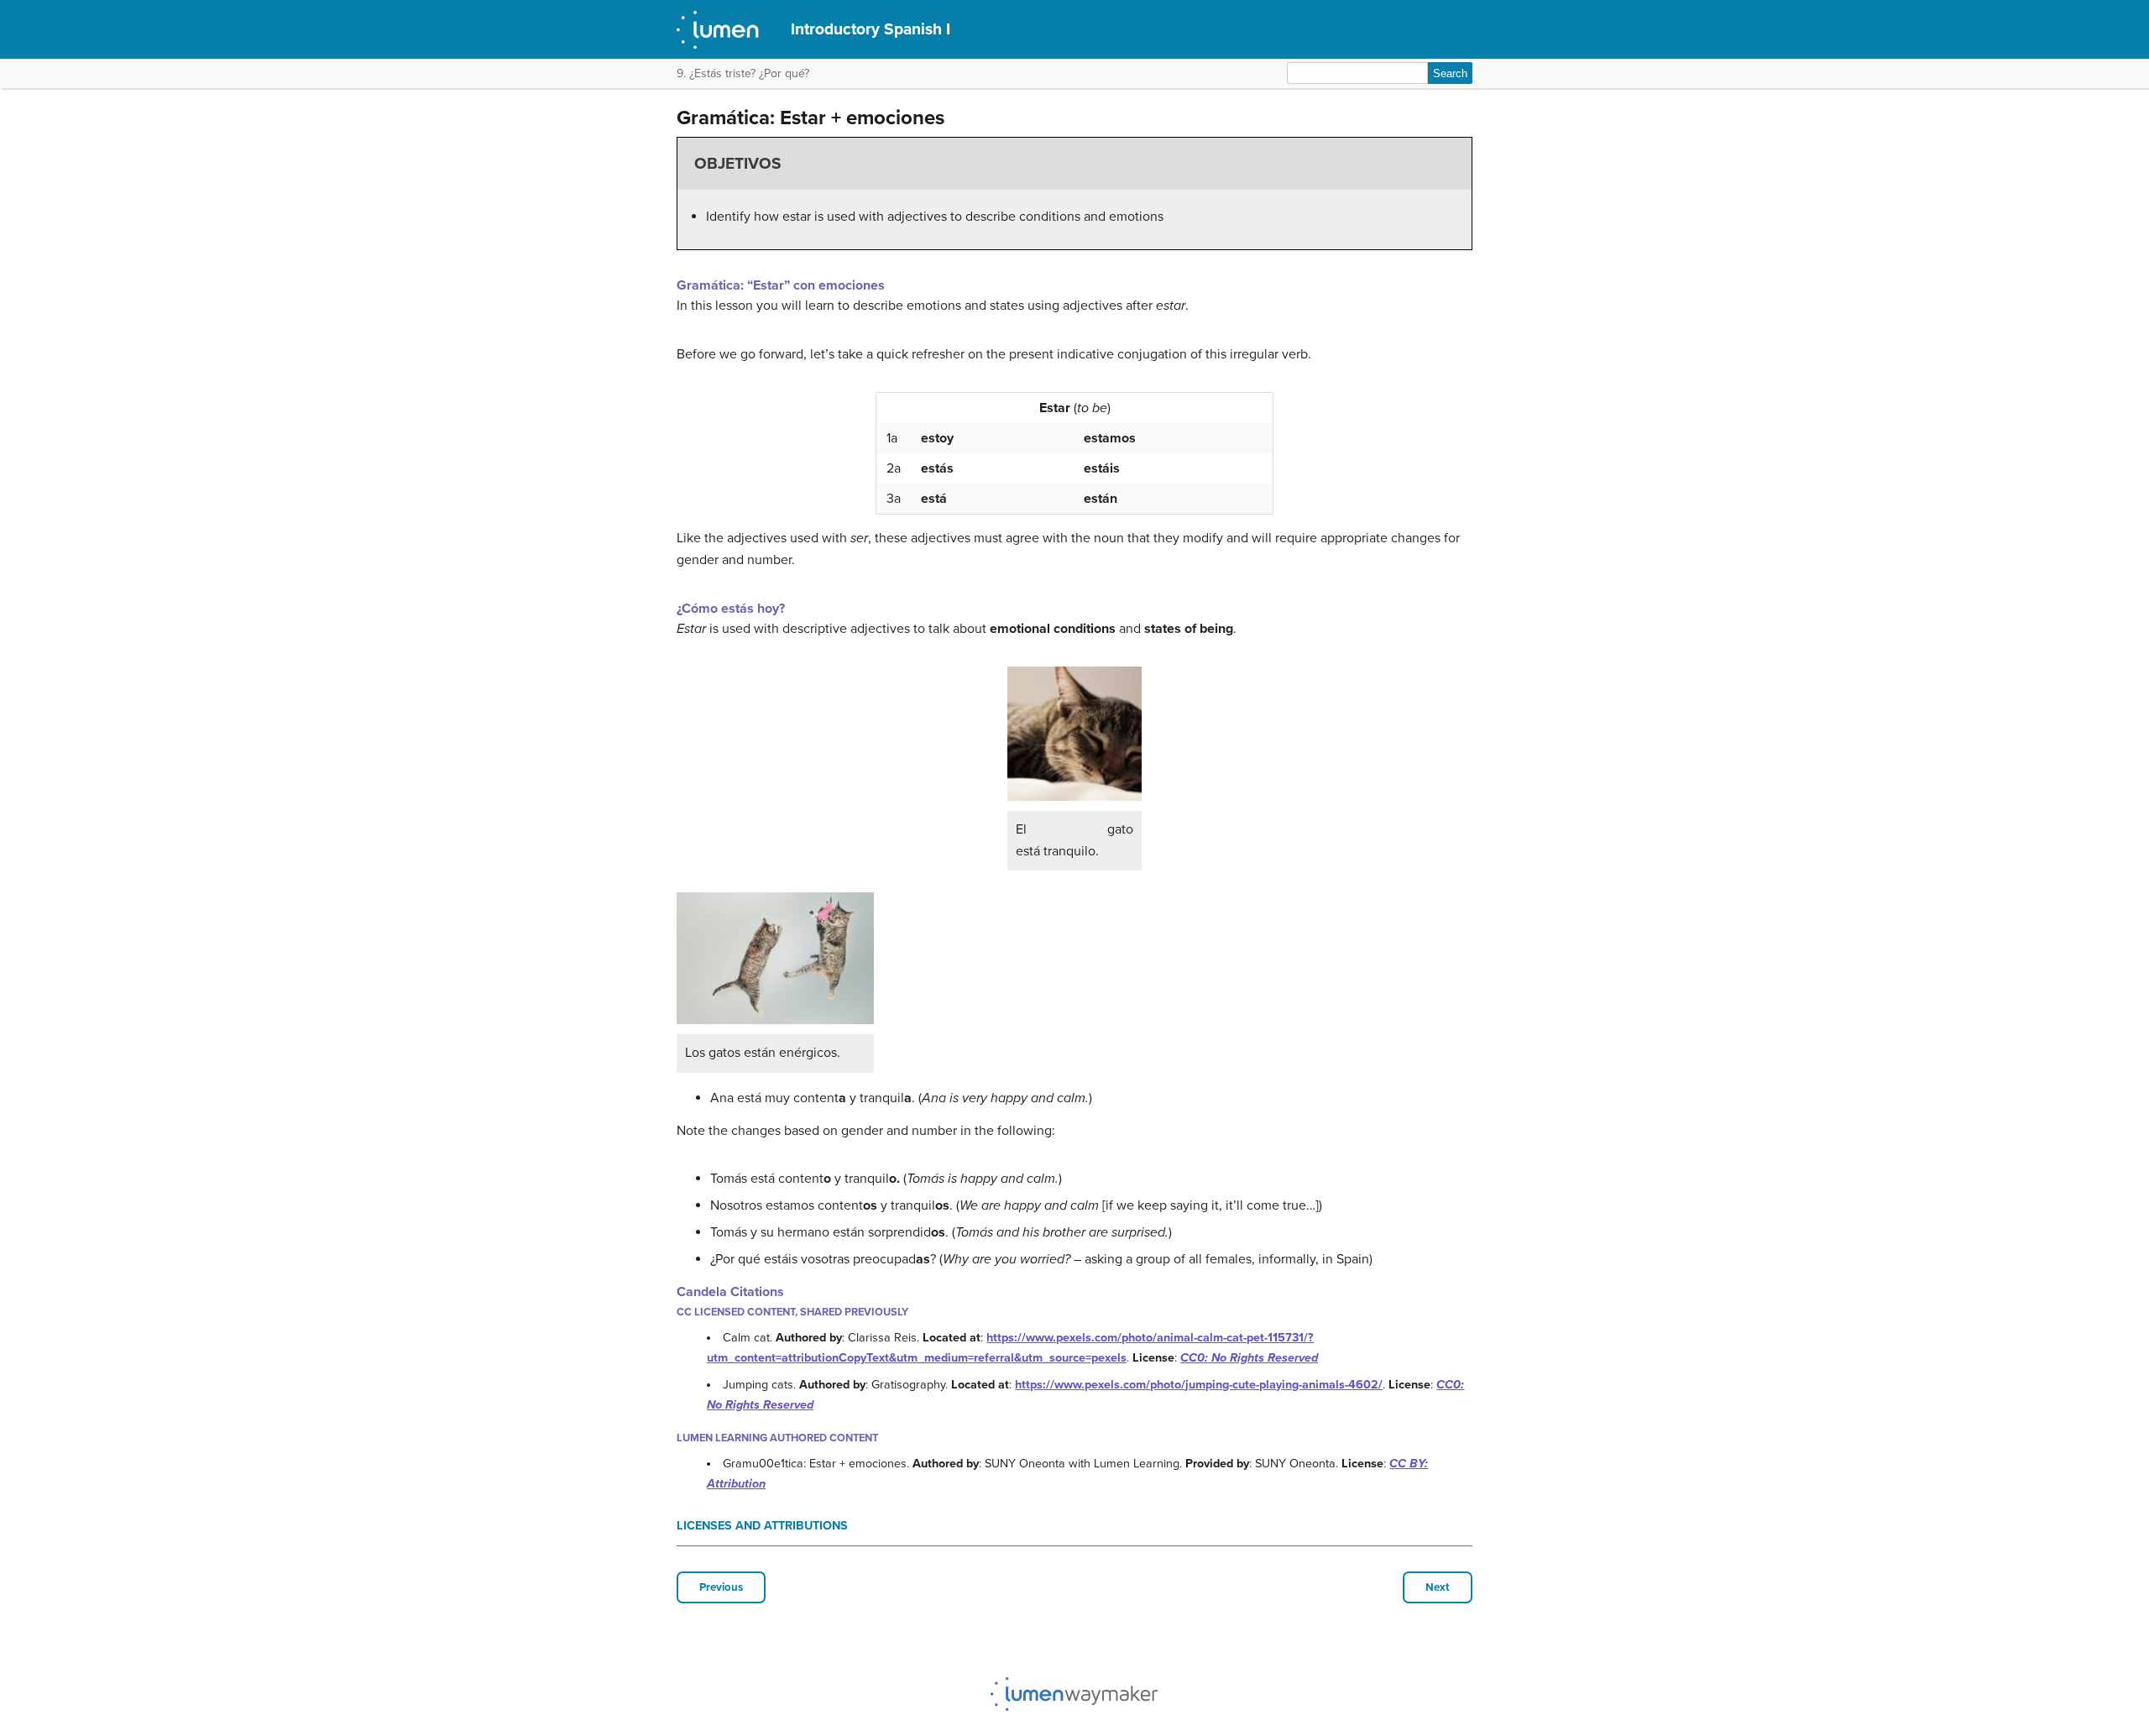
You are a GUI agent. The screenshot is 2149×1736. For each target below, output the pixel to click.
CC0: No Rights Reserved (1249, 1358)
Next (1438, 1587)
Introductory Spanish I (871, 29)
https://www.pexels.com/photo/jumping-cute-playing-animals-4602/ (1199, 1385)
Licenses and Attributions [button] (762, 1526)
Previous (721, 1587)
